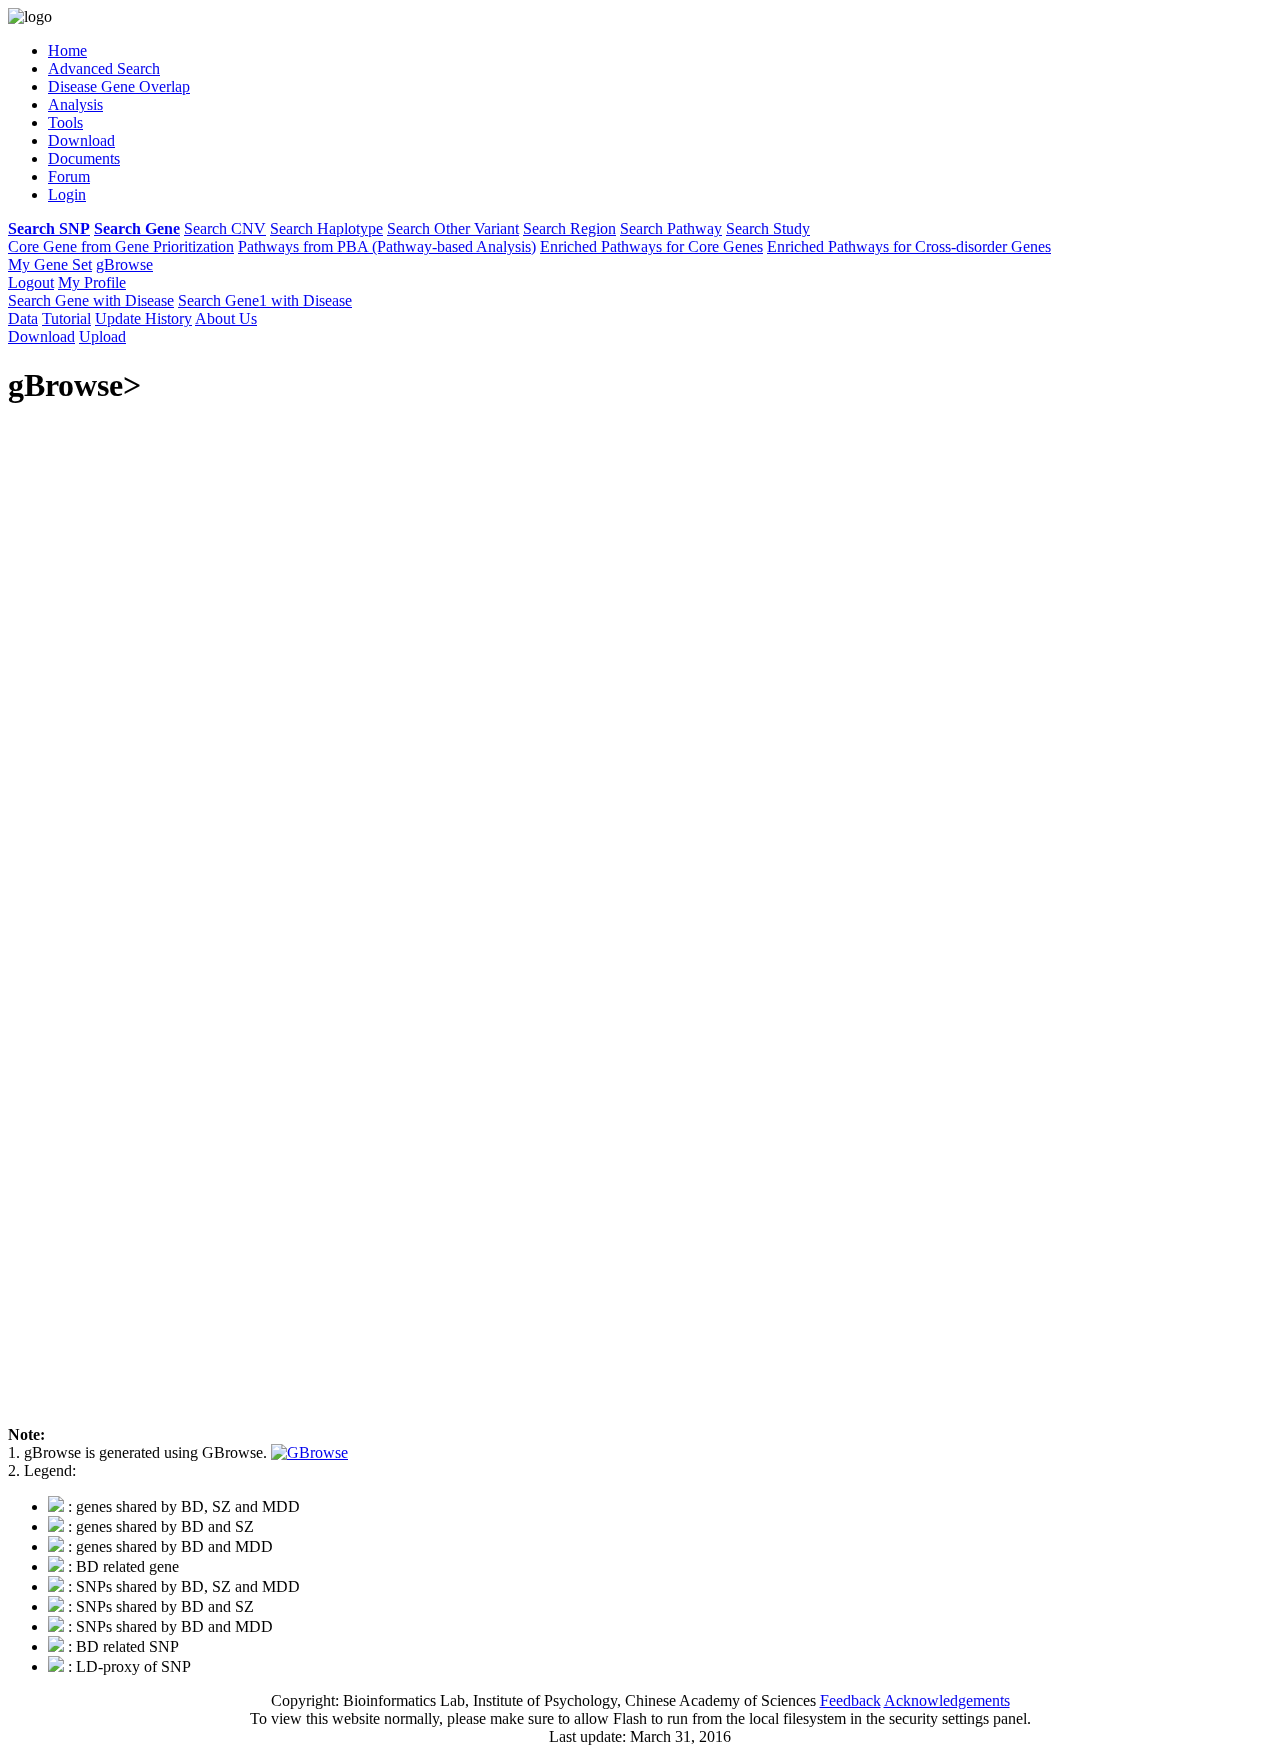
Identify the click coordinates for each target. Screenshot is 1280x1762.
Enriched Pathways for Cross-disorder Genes (909, 246)
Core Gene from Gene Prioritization (121, 246)
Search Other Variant (453, 228)
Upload (102, 336)
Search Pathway (671, 228)
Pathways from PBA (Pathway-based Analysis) (387, 246)
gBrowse (124, 264)
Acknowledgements (947, 1700)
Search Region (569, 228)
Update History (143, 318)
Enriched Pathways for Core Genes (651, 246)
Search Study (768, 228)
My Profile (92, 282)
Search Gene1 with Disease (265, 300)
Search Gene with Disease (91, 300)
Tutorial (66, 318)
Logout (31, 282)
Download (41, 336)
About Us (226, 318)
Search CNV (225, 228)
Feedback (850, 1700)
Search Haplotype (326, 228)
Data (23, 318)
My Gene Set (50, 264)
